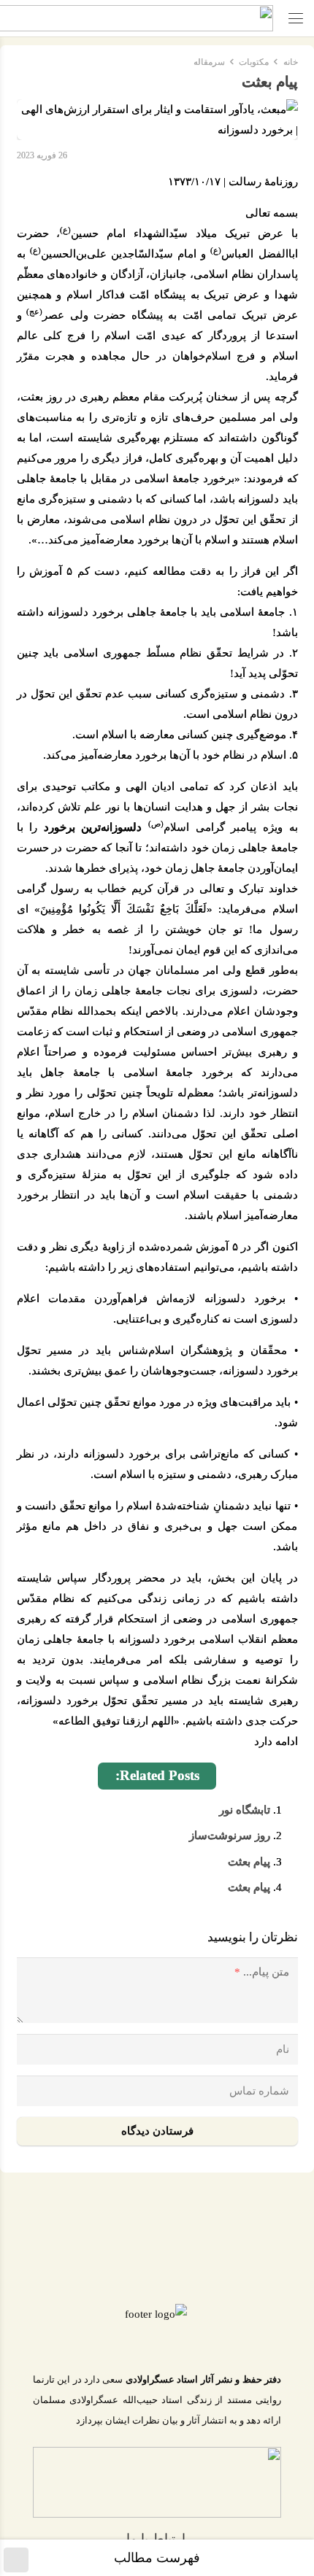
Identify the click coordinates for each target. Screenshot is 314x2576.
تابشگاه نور (245, 1810)
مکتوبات (254, 62)
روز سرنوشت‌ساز (230, 1836)
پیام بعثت (249, 1862)
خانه (291, 62)
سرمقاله (209, 62)
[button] (296, 18)
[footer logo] (156, 2326)
